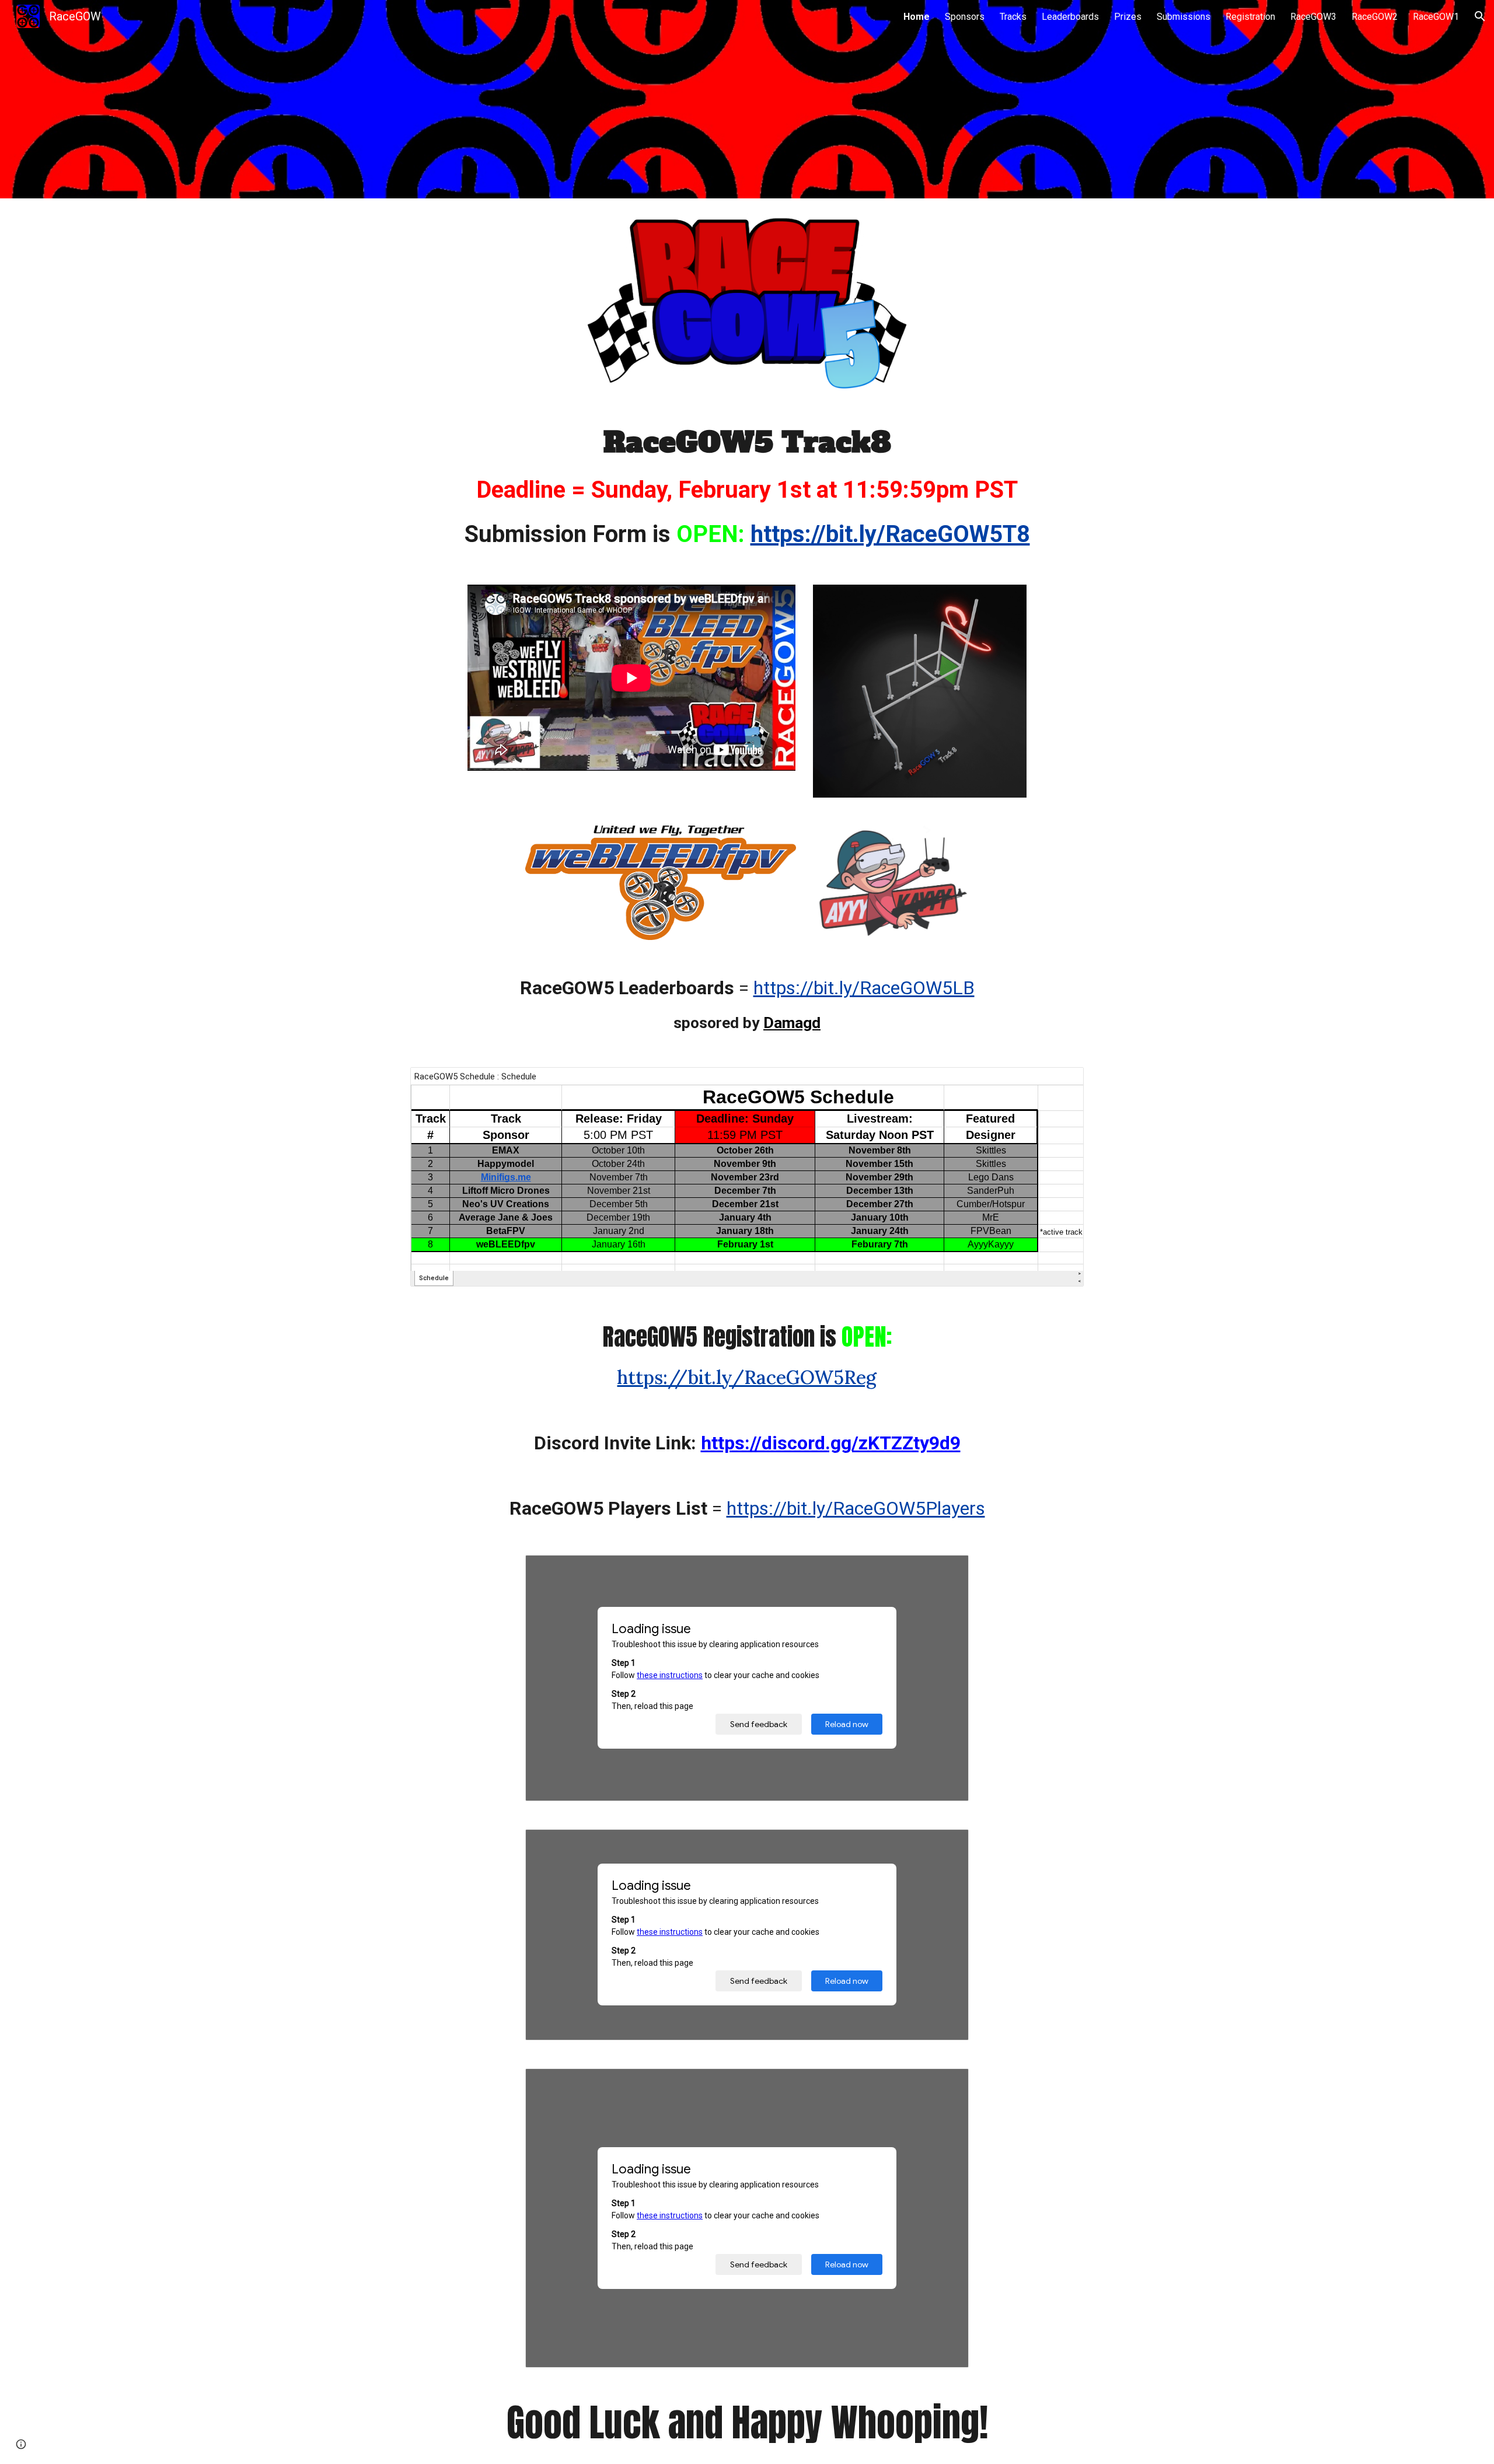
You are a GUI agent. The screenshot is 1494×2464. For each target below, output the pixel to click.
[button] (1480, 16)
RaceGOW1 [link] (1436, 17)
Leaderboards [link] (1070, 17)
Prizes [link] (1128, 17)
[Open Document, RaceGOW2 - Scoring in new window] (947, 1844)
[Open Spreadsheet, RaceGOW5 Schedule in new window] (1062, 1082)
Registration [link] (1250, 17)
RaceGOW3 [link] (1313, 17)
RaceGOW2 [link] (1375, 17)
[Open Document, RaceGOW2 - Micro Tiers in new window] (947, 2084)
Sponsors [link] (965, 17)
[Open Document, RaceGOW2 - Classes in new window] (947, 1570)
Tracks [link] (1013, 17)
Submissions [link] (1184, 17)
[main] (747, 487)
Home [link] (917, 17)
